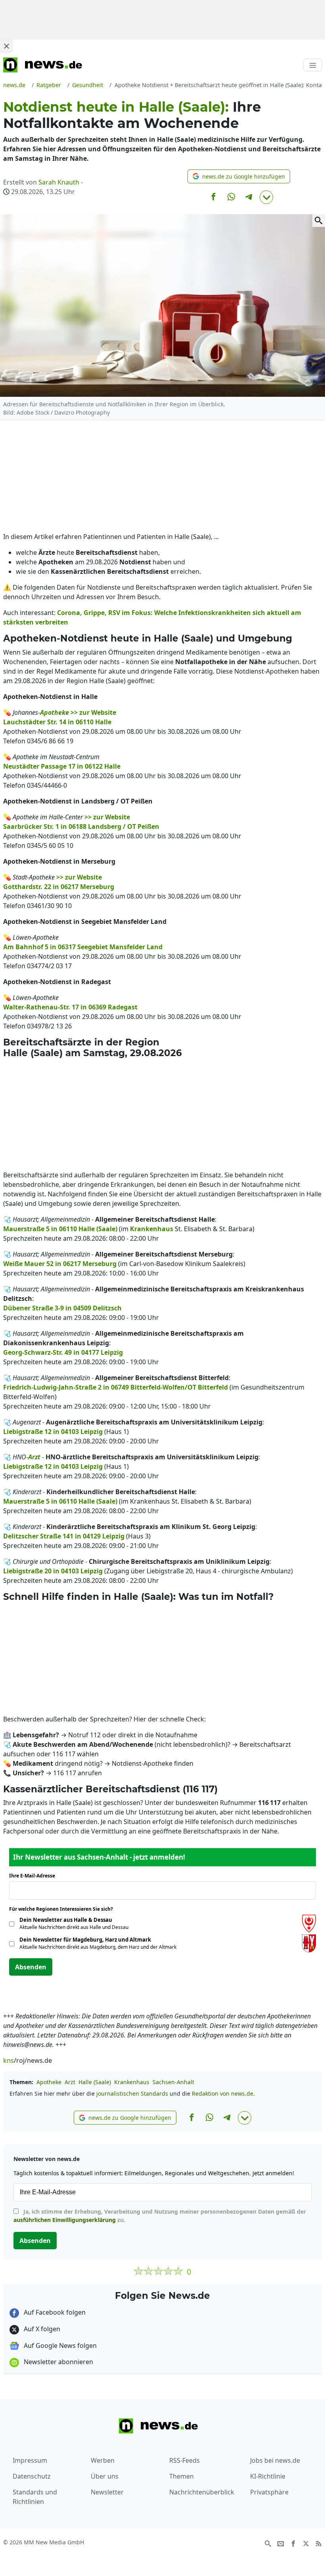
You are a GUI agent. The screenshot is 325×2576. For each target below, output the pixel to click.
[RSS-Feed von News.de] (319, 2543)
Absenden (31, 1967)
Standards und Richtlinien (35, 2497)
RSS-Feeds (184, 2460)
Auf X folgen (41, 2329)
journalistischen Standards (132, 2093)
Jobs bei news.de (275, 2460)
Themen (182, 2476)
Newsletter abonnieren (58, 2362)
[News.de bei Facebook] (293, 2543)
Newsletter (107, 2492)
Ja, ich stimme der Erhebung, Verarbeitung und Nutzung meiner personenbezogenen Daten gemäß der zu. (160, 2216)
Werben (103, 2460)
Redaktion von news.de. (223, 2093)
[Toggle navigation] (313, 65)
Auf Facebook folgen (54, 2312)
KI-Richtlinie (268, 2476)
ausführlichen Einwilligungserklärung (65, 2220)
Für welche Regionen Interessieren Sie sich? (64, 1909)
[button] (239, 176)
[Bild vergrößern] (319, 221)
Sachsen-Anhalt (173, 2082)
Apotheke (49, 2082)
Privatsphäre (269, 2492)
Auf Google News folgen (59, 2346)
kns (9, 2060)
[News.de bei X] (306, 2543)
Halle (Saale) (95, 2082)
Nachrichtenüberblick (202, 2492)
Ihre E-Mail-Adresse (34, 1876)
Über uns (105, 2476)
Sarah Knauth (59, 182)
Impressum (30, 2460)
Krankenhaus (132, 2082)
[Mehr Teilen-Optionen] (266, 197)
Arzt (70, 2082)
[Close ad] (6, 46)
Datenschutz (32, 2476)
